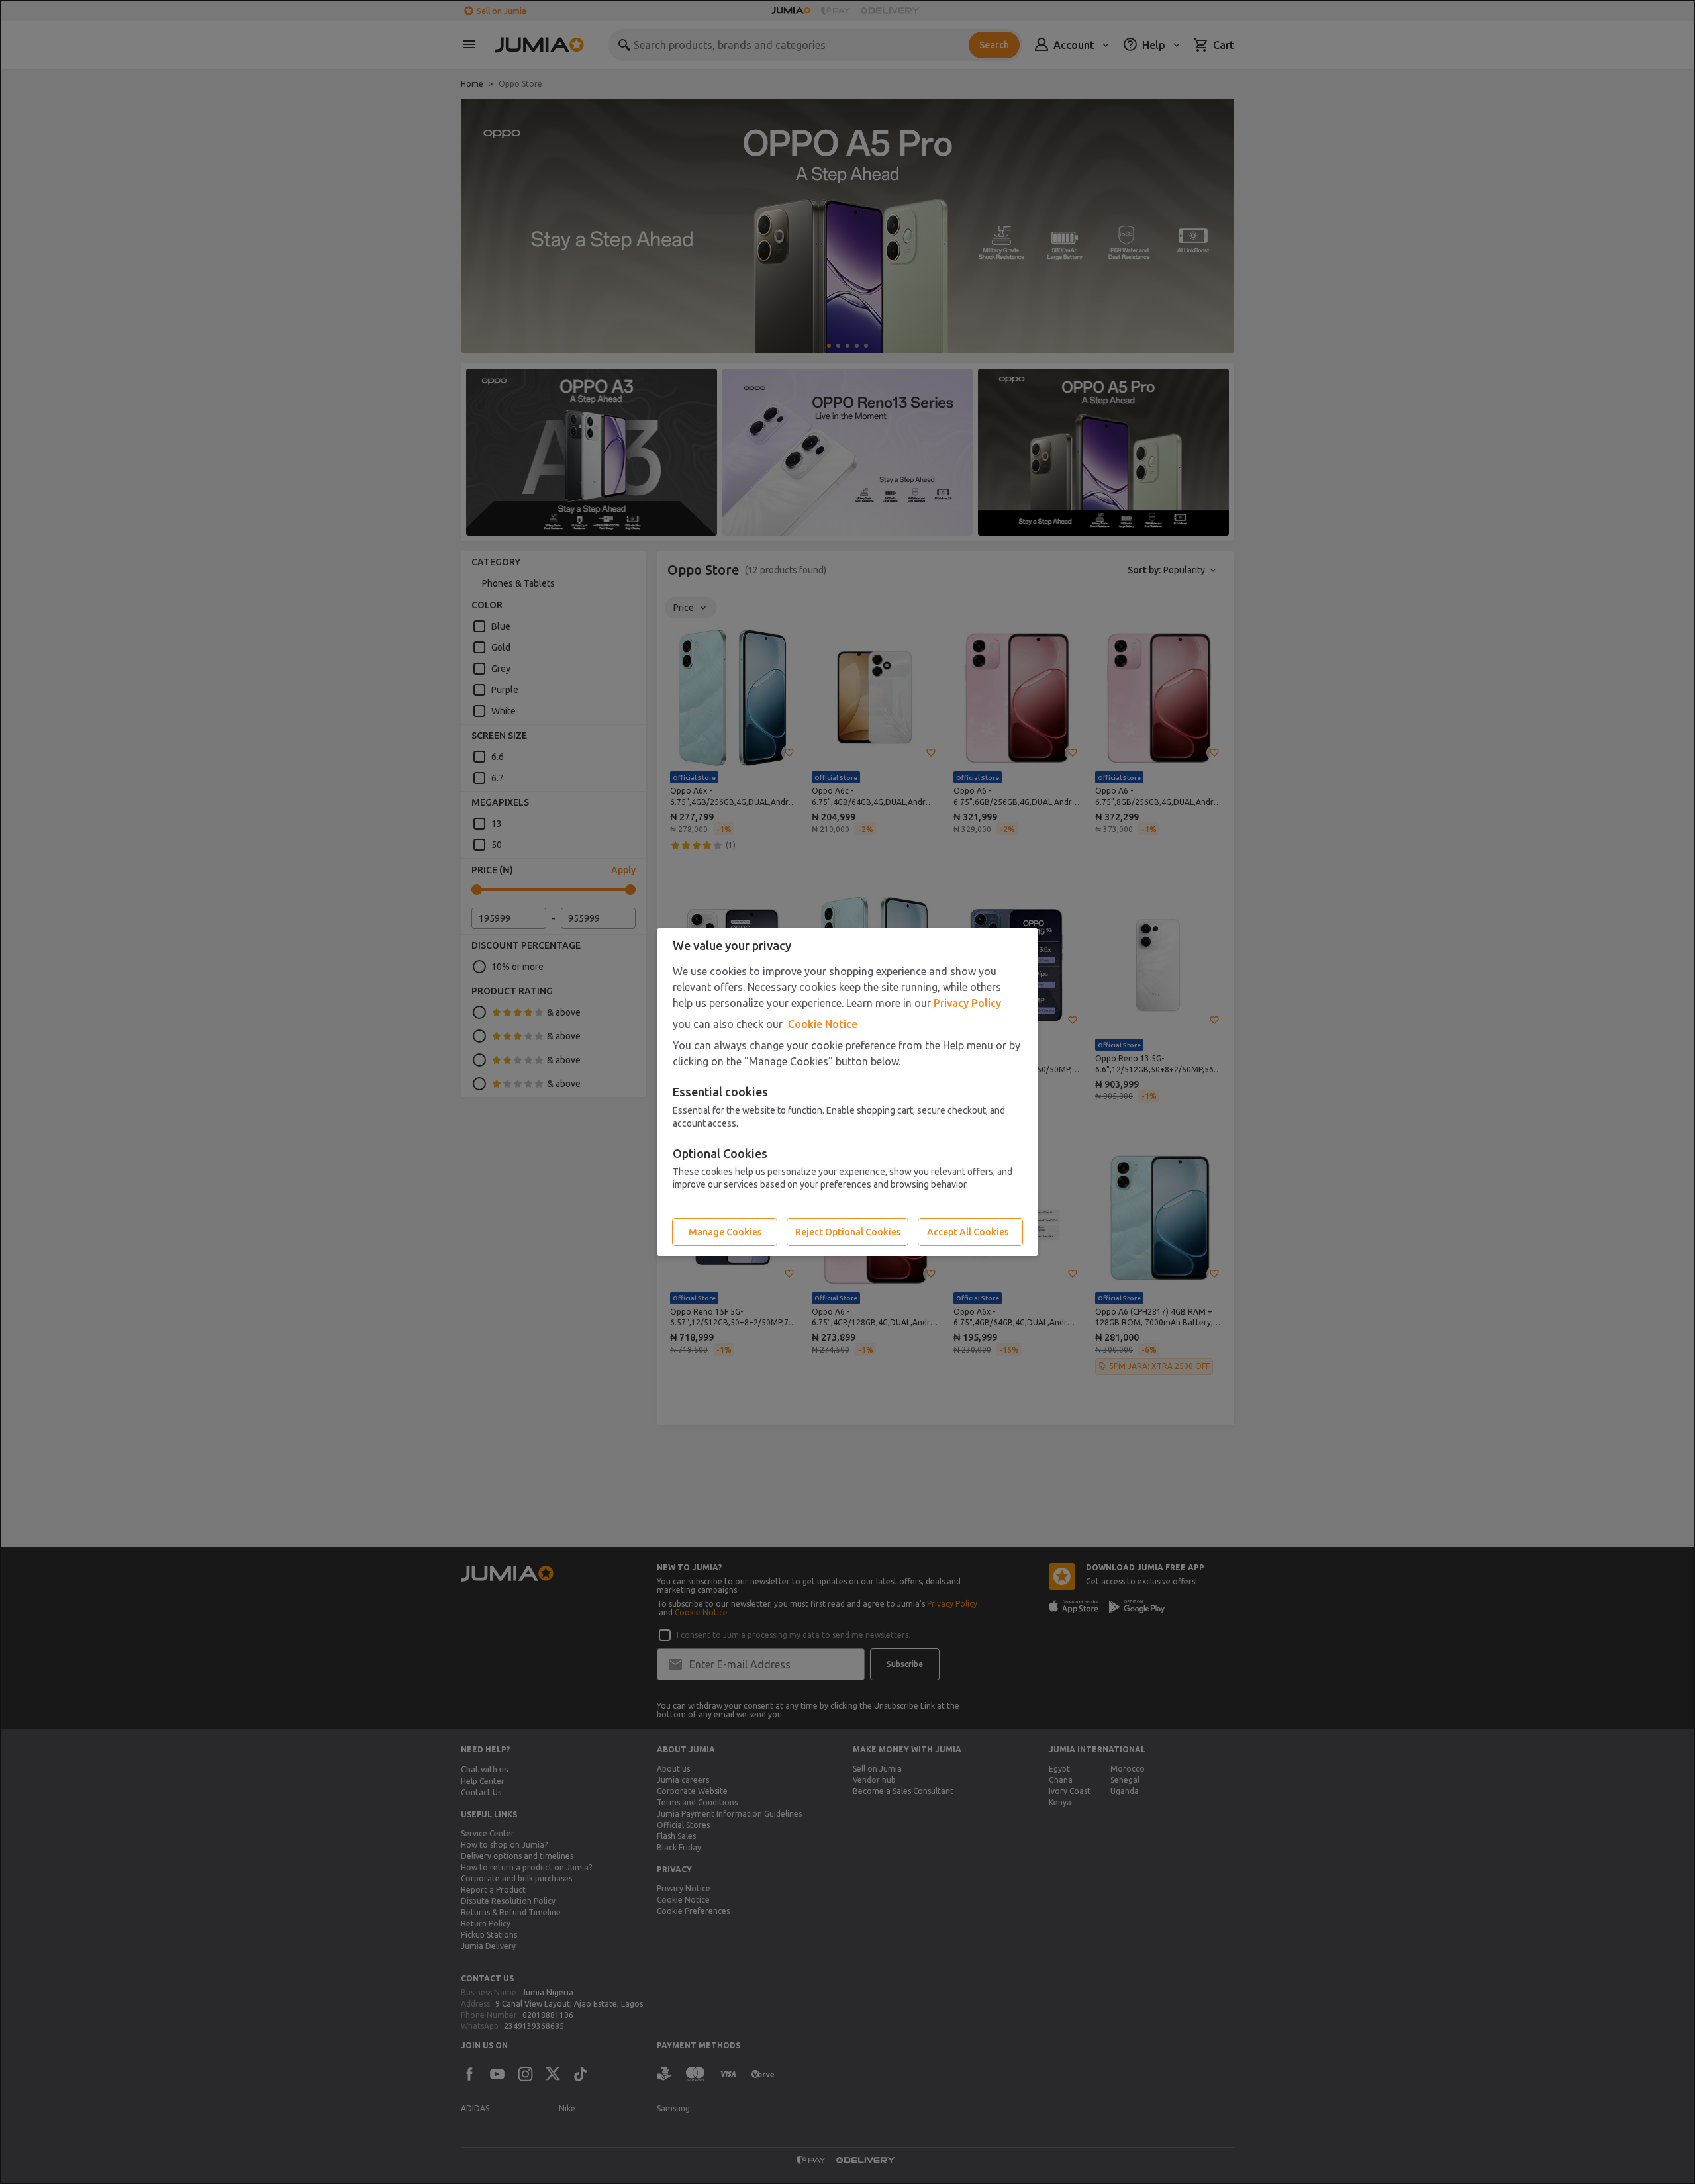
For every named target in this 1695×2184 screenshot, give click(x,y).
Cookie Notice (823, 1024)
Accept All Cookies (968, 1232)
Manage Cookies (725, 1232)
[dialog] (847, 1092)
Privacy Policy (967, 1003)
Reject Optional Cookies (848, 1232)
